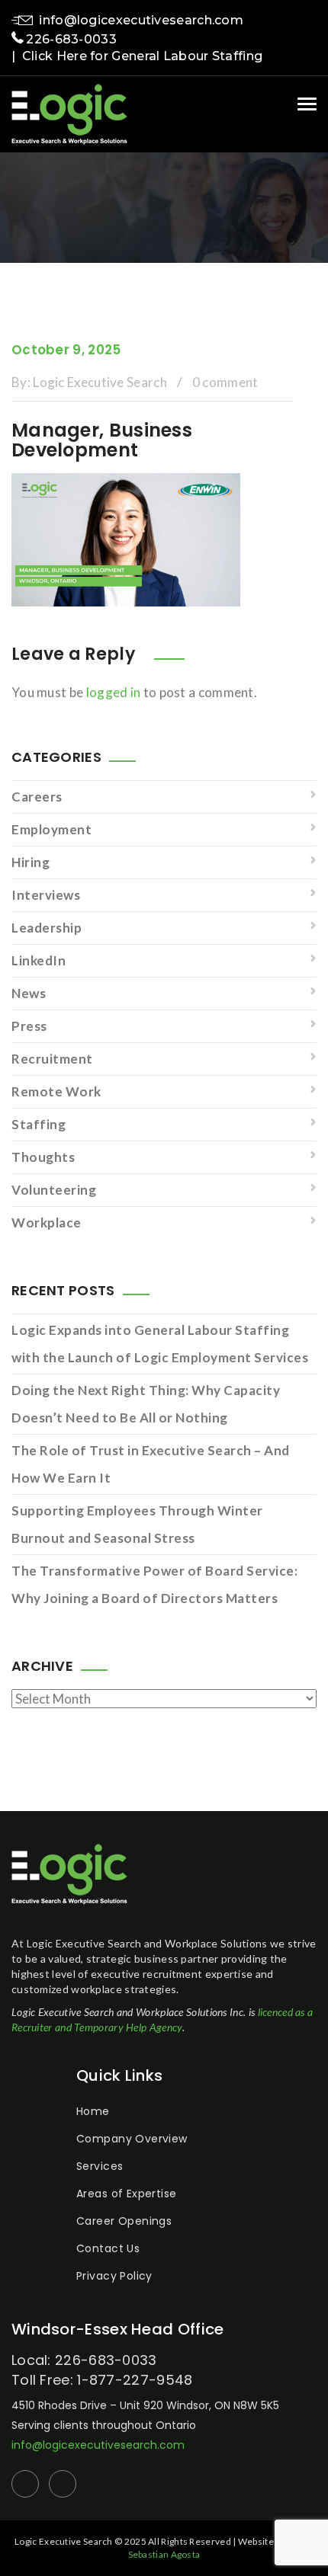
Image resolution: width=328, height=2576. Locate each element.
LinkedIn (39, 960)
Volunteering (54, 1190)
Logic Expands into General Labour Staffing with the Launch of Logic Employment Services (160, 1344)
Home (93, 2111)
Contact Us (108, 2248)
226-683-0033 (71, 39)
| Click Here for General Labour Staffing (137, 56)
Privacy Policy (114, 2276)
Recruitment (52, 1059)
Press (29, 1026)
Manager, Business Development (102, 440)
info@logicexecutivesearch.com (141, 20)
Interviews (46, 895)
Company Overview (132, 2139)
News (29, 993)
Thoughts (43, 1157)
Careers (37, 797)
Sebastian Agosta (164, 2554)
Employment (51, 829)
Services (100, 2166)
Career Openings (124, 2221)
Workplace (47, 1222)
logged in (114, 692)
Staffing (39, 1124)
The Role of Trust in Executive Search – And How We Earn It (151, 1464)
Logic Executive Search (100, 382)
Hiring (31, 862)
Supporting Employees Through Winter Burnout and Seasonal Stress (137, 1524)
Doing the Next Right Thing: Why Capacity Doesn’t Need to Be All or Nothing (146, 1404)
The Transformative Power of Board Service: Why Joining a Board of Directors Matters (154, 1584)
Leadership (47, 928)
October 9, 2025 (66, 350)
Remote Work (56, 1091)
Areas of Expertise (127, 2194)
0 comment (225, 382)
